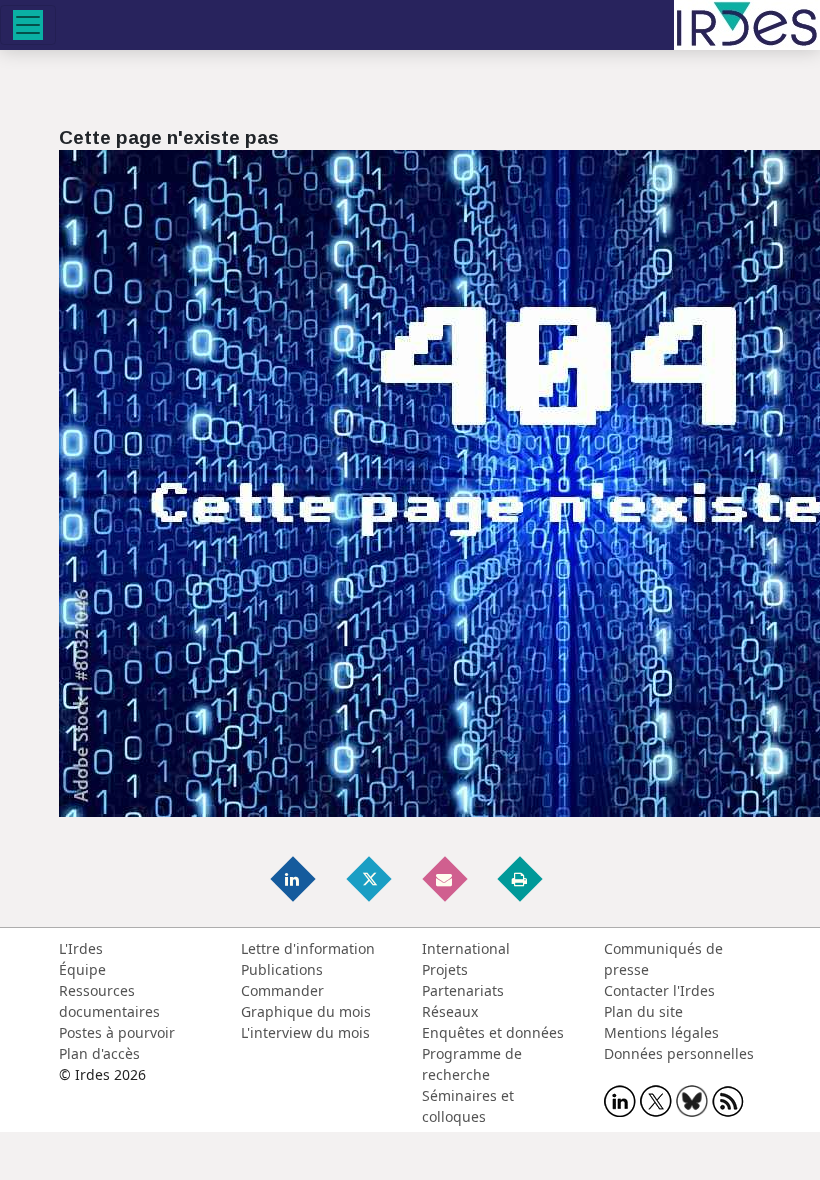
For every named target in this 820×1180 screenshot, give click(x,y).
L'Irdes (81, 948)
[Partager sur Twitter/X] (370, 878)
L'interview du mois (305, 1032)
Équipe (82, 969)
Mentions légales (661, 1032)
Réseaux (450, 1011)
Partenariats (463, 990)
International (466, 948)
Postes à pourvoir (117, 1032)
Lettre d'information (308, 948)
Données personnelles (679, 1053)
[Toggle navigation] (28, 25)
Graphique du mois (306, 1011)
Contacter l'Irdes (659, 990)
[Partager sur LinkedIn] (295, 878)
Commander (282, 990)
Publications (282, 969)
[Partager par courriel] (446, 878)
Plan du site (643, 1011)
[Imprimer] (521, 878)
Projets (445, 969)
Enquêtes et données (493, 1032)
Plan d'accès (99, 1053)
